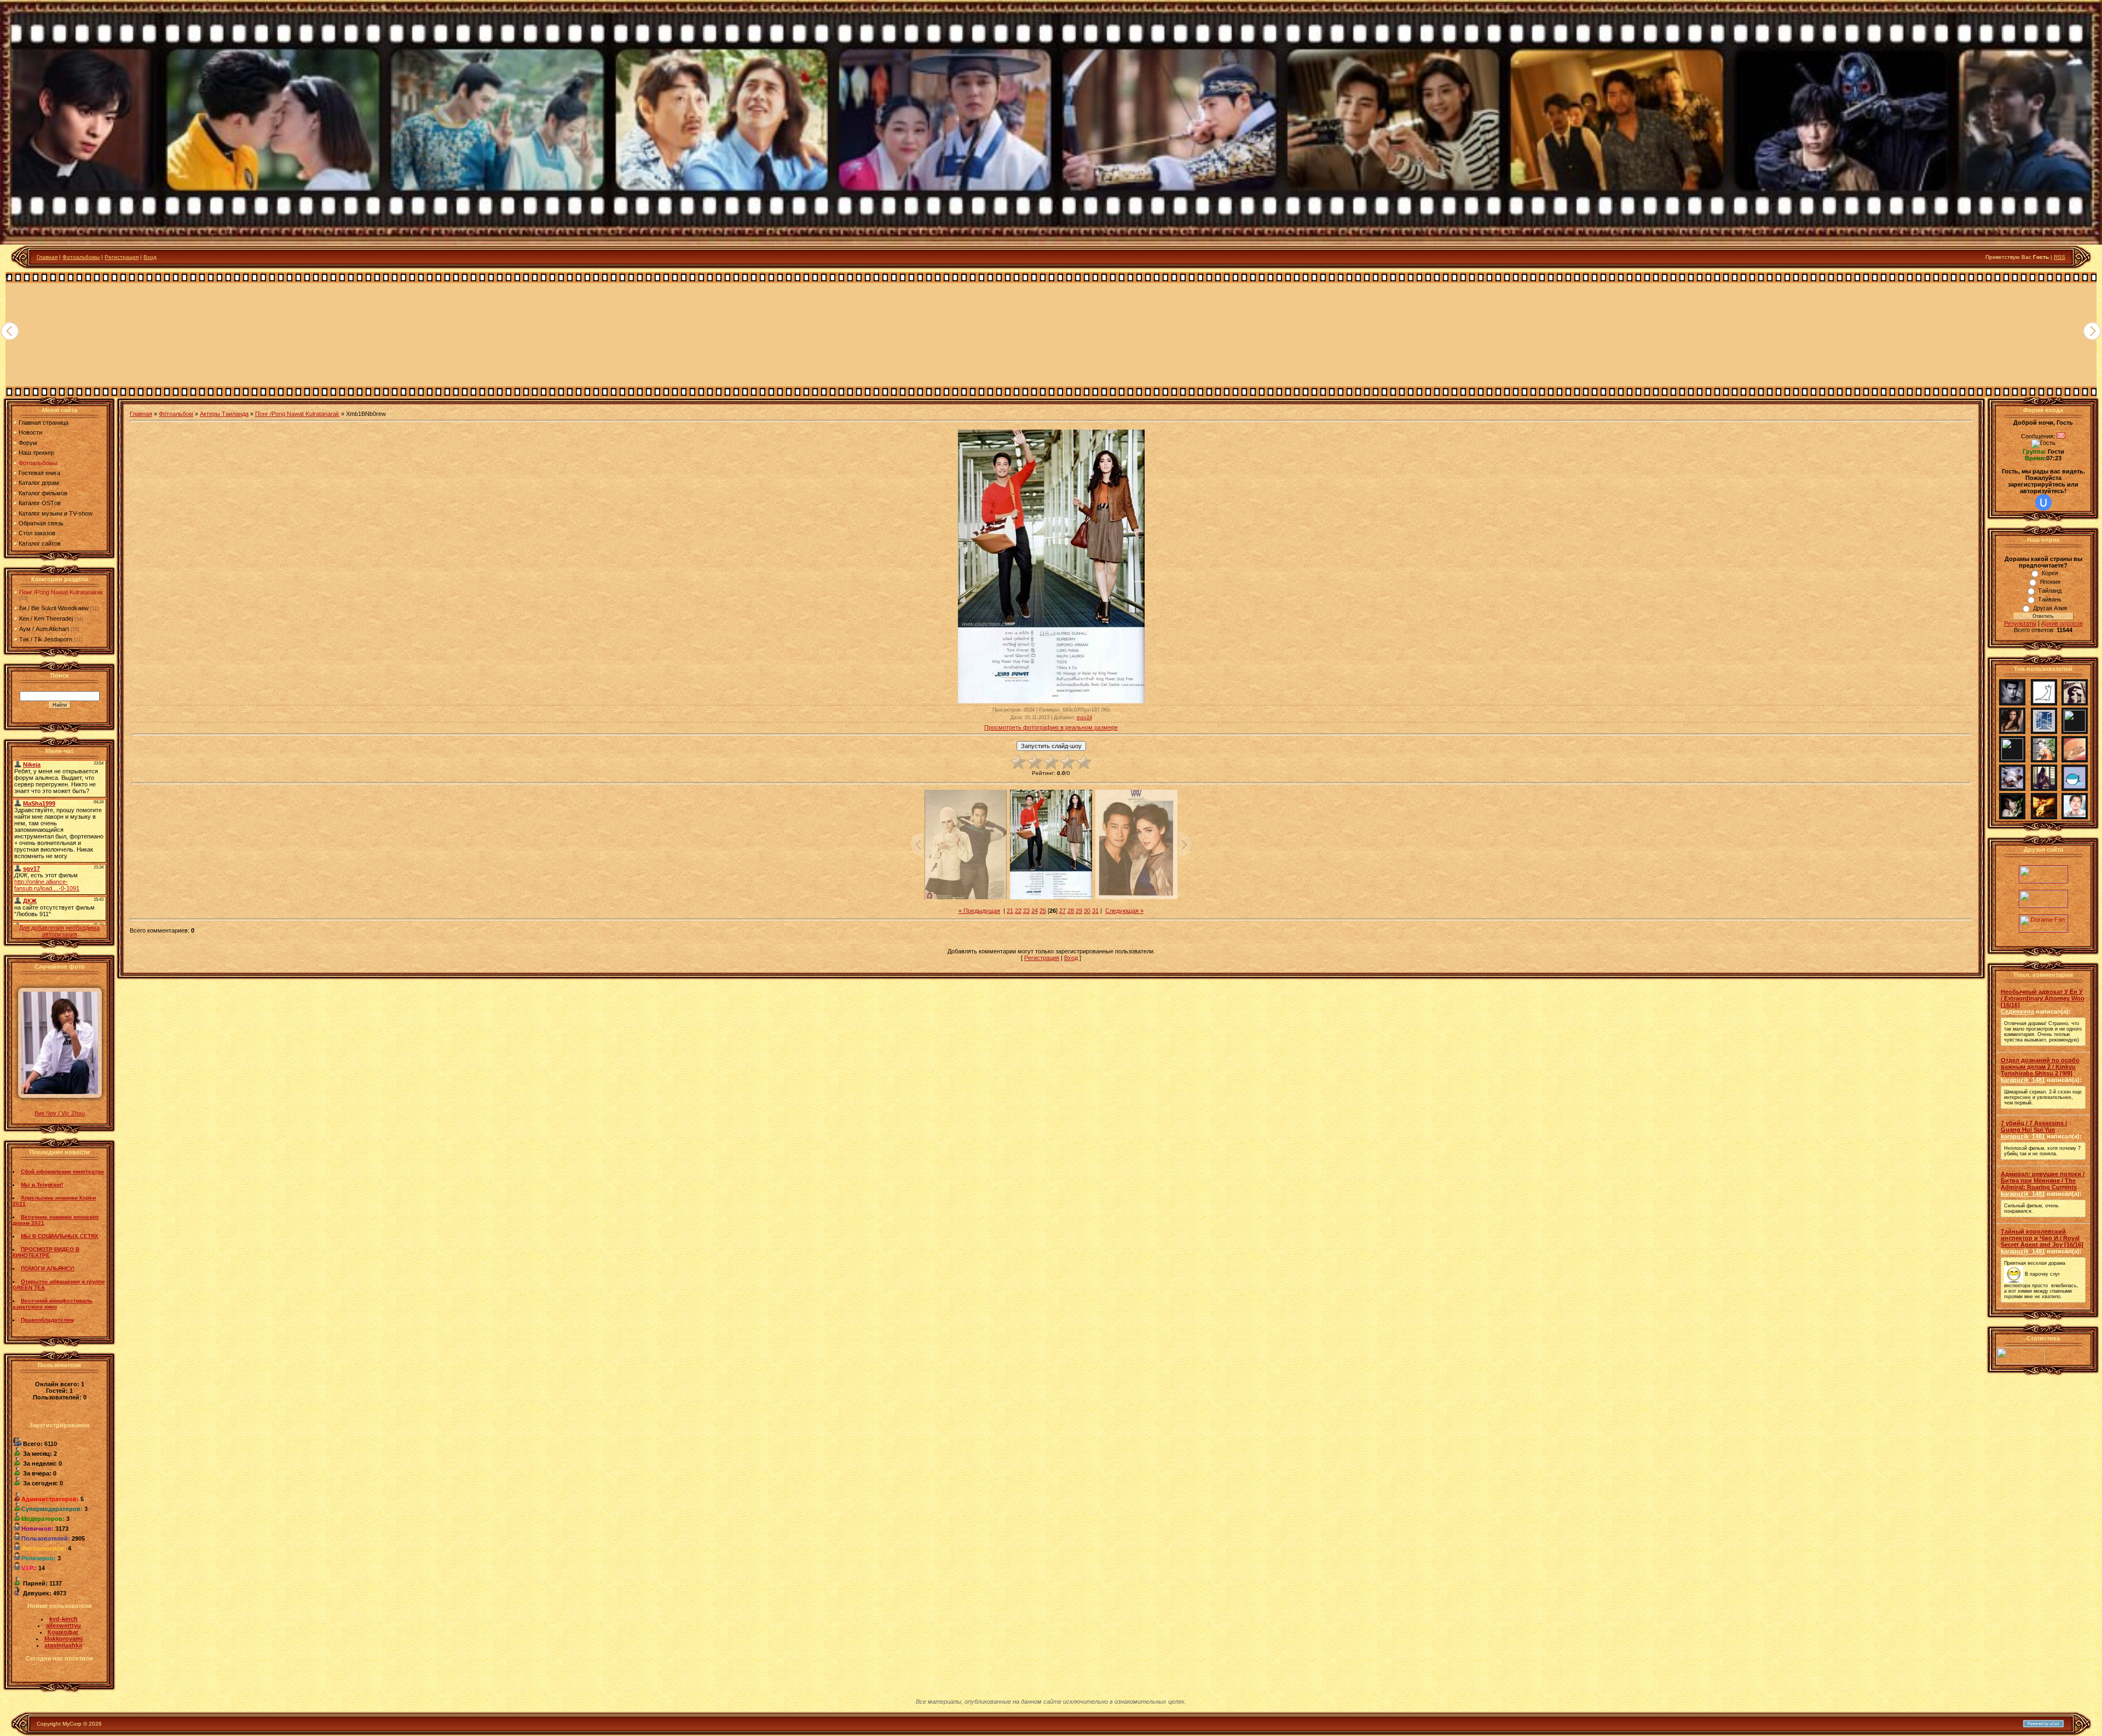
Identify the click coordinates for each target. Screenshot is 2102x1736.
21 (1010, 911)
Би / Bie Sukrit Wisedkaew (54, 608)
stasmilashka (63, 1645)
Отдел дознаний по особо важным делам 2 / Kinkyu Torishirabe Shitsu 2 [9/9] (2040, 1067)
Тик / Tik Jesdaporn (46, 639)
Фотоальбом (176, 414)
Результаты (2020, 623)
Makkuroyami (63, 1639)
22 (1018, 911)
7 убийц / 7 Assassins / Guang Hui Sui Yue (2034, 1126)
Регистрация (122, 257)
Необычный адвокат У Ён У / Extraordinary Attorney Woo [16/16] (2043, 998)
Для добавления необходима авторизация (59, 931)
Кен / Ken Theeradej (46, 618)
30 (1087, 911)
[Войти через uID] (2043, 502)
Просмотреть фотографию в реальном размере (1051, 727)
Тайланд (2050, 591)
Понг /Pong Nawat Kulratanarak (61, 592)
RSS (2060, 257)
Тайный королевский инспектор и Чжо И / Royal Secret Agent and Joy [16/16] (2042, 1238)
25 (1043, 911)
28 (1071, 911)
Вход (150, 257)
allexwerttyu (63, 1625)
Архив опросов (2062, 623)
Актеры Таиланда (224, 414)
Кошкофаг (63, 1632)
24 (1035, 911)
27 (1062, 911)
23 (1026, 911)
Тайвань (2050, 599)
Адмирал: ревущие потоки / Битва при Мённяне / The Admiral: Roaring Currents (2043, 1181)
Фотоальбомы (81, 257)
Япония (2050, 582)
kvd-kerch (63, 1619)
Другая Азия (2050, 608)
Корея (2050, 573)
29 (1079, 911)
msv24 (1084, 717)
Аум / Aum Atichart (44, 629)
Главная (47, 257)
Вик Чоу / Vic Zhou (60, 1113)
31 (1095, 911)
